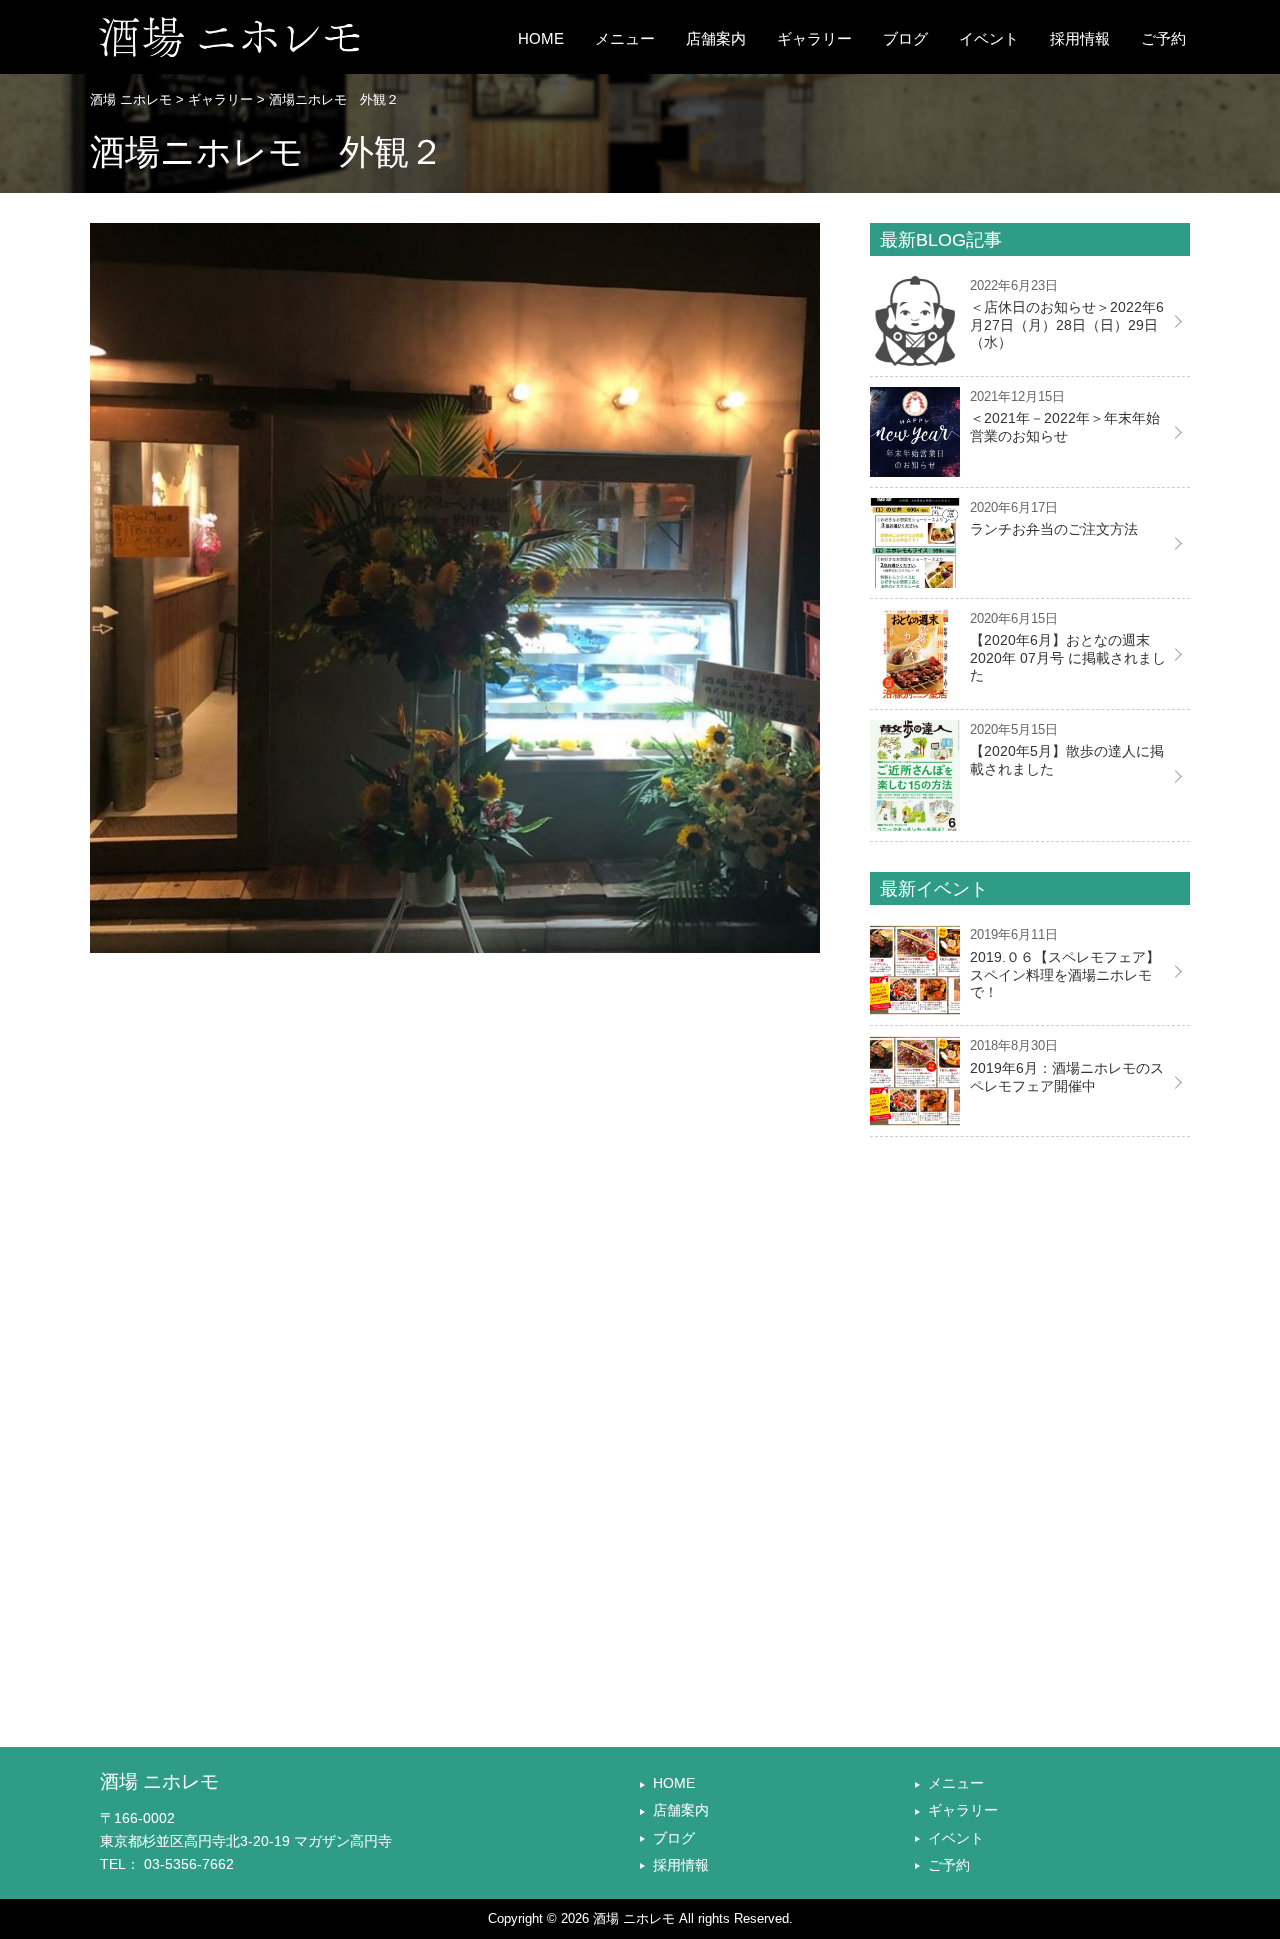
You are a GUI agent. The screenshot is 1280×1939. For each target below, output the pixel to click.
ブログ (905, 39)
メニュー (625, 39)
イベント (989, 39)
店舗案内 (716, 39)
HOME (541, 39)
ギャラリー (814, 39)
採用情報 (1080, 39)
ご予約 (1163, 39)
